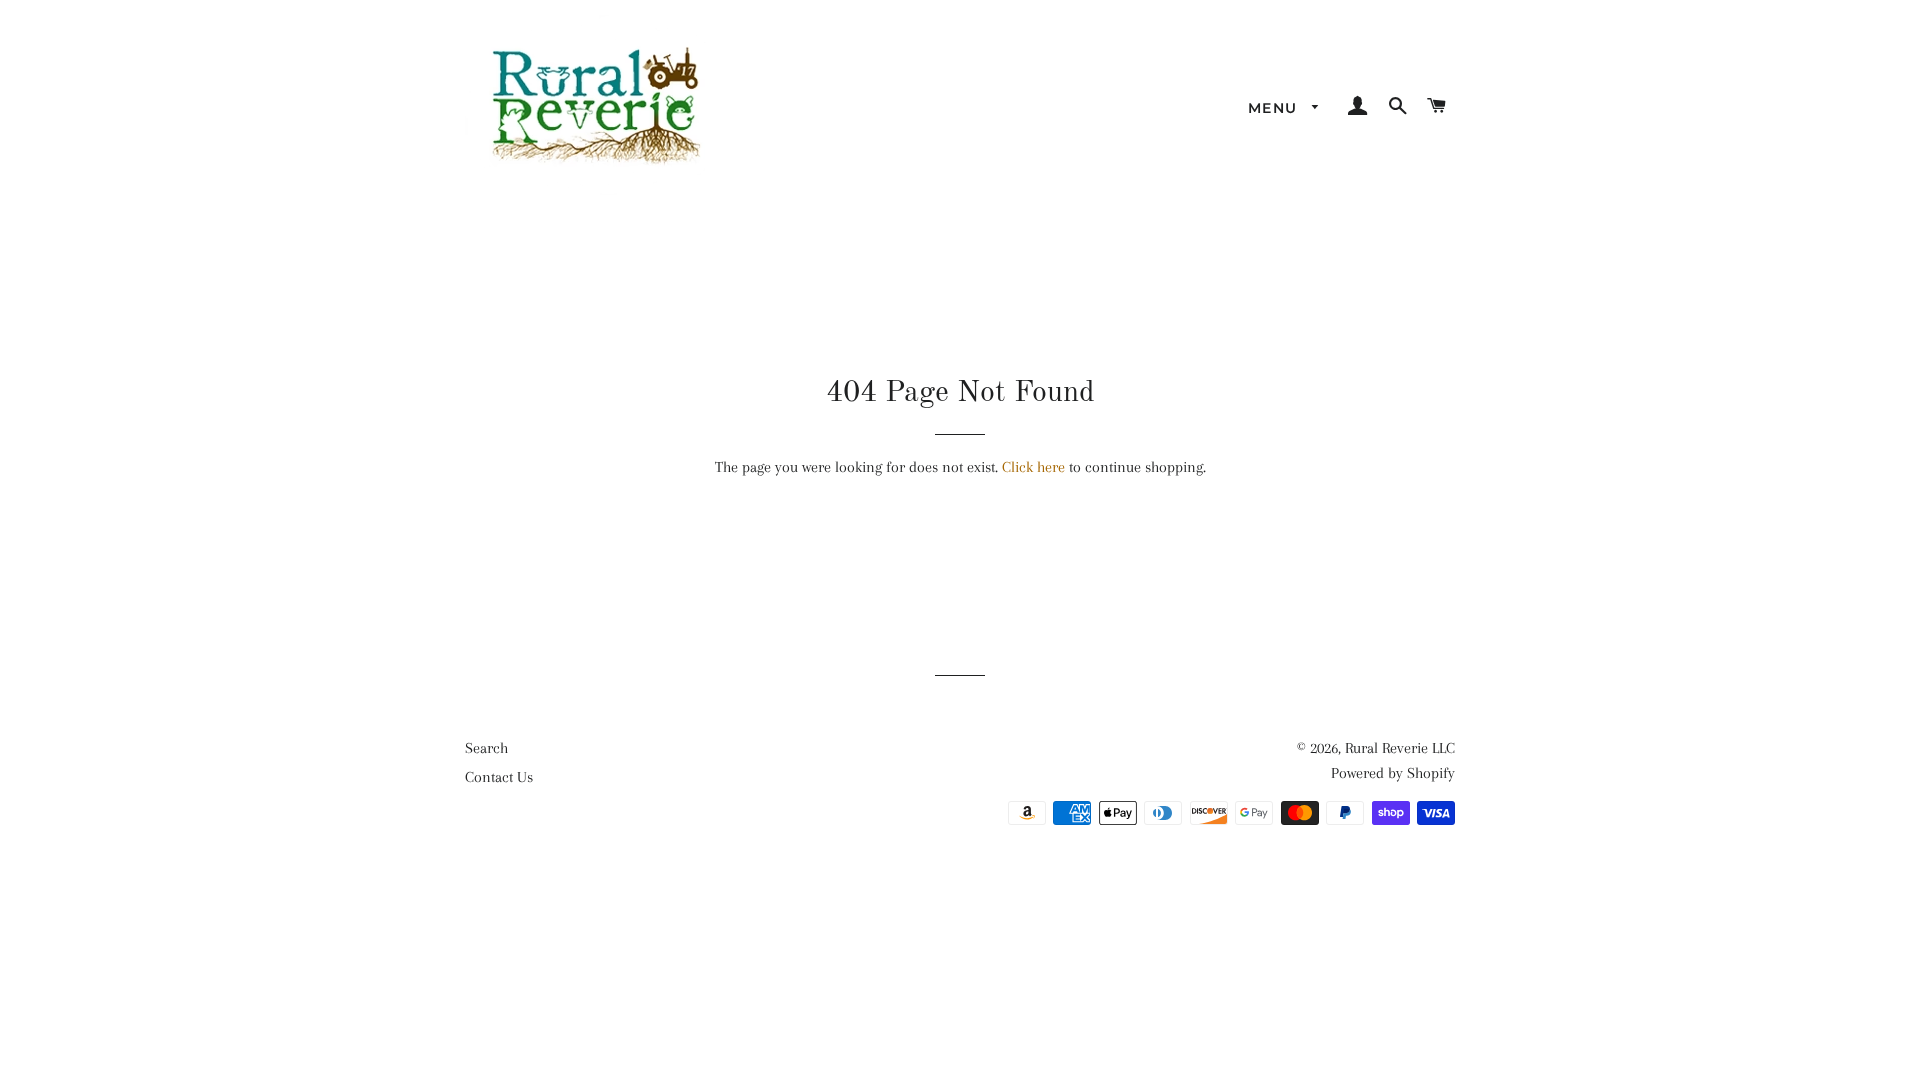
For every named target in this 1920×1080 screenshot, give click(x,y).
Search (486, 748)
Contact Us (499, 777)
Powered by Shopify (1393, 773)
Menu (1275, 108)
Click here (1033, 467)
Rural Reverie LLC (1400, 748)
